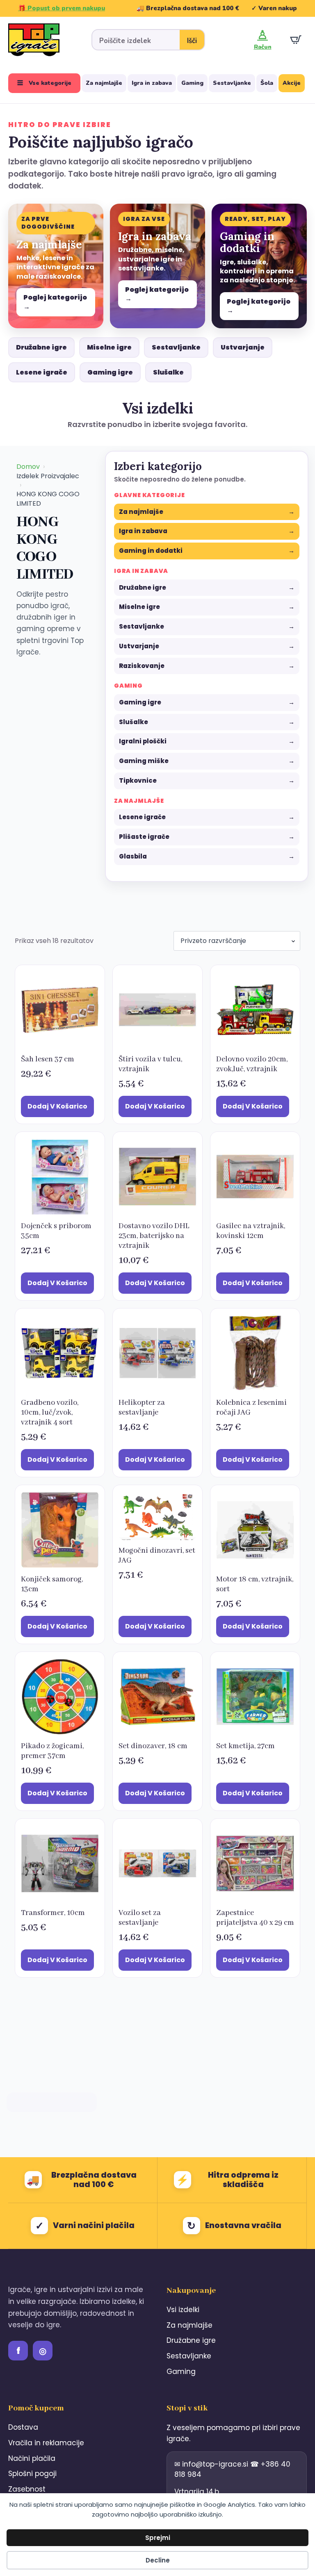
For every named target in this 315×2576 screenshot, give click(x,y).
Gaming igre (110, 372)
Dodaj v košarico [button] (57, 1106)
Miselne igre (109, 347)
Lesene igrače (42, 372)
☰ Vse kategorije (44, 83)
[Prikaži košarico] (296, 40)
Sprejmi (158, 2538)
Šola (267, 83)
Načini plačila (32, 2458)
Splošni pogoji (32, 2474)
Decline (158, 2560)
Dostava (23, 2427)
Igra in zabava (152, 83)
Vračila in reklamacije (46, 2443)
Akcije (292, 83)
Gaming (192, 83)
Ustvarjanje (243, 347)
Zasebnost (27, 2489)
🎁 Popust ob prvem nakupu (62, 8)
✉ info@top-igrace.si (212, 2464)
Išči (192, 41)
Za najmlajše (104, 83)
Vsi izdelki (183, 2310)
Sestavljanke (232, 83)
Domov (28, 467)
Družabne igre (41, 347)
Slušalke (168, 372)
